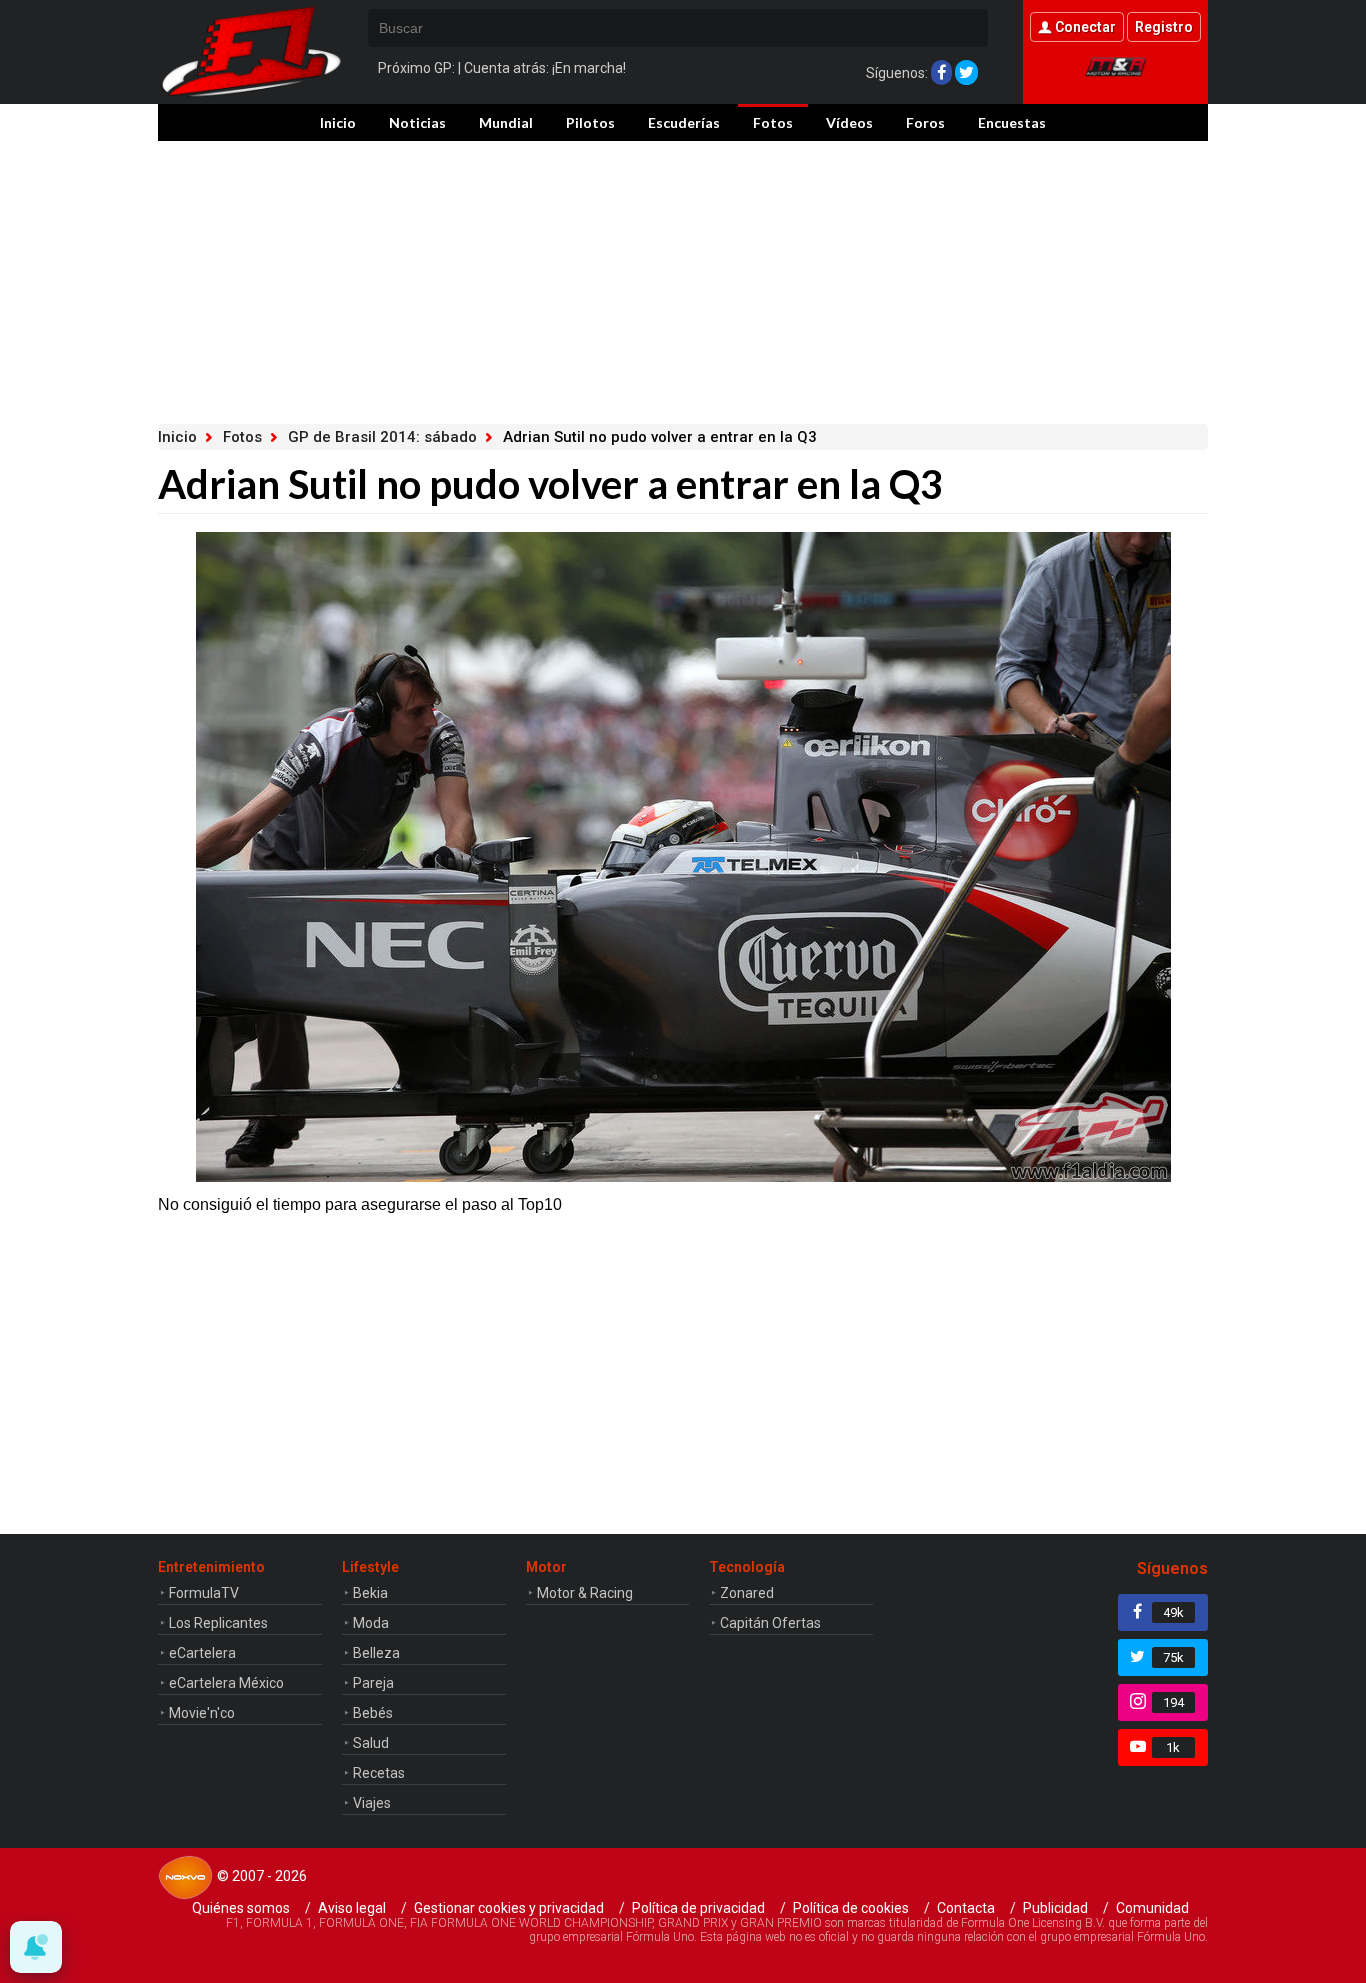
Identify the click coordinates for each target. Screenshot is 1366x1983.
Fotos (773, 122)
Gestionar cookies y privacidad (509, 1908)
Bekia (370, 1593)
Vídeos (849, 122)
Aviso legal (352, 1908)
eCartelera (202, 1653)
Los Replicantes (218, 1623)
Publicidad (1055, 1908)
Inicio (338, 122)
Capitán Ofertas (770, 1623)
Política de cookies (851, 1908)
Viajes (372, 1803)
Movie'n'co (202, 1713)
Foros (925, 122)
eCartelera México (226, 1683)
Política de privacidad (698, 1908)
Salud (371, 1743)
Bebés (373, 1713)
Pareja (373, 1683)
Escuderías (684, 122)
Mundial (506, 122)
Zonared (747, 1593)
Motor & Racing (585, 1593)
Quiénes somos (241, 1908)
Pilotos (590, 122)
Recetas (379, 1773)
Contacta (966, 1908)
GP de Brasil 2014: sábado (382, 437)
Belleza (376, 1653)
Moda (371, 1623)
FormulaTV (204, 1593)
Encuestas (1012, 122)
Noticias (417, 122)
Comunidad (1152, 1908)
